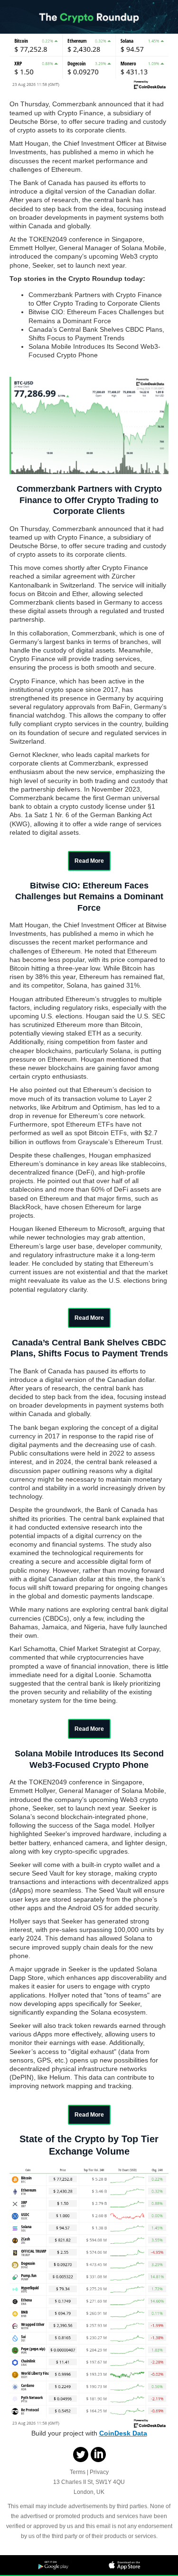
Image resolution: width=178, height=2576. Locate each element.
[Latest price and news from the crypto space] (89, 31)
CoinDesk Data (123, 2433)
